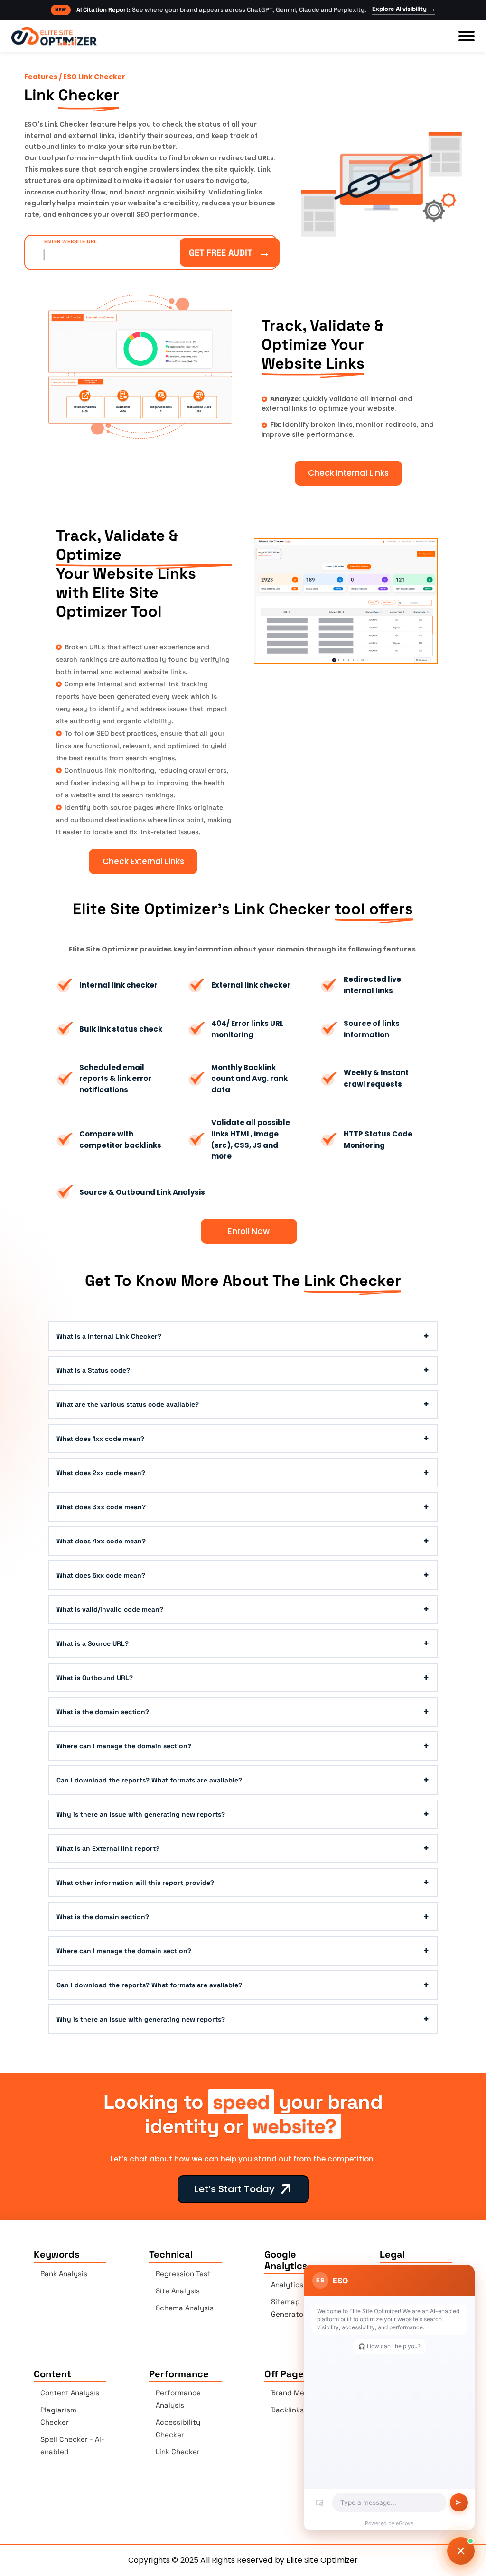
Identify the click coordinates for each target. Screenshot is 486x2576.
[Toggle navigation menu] (467, 36)
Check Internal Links (348, 473)
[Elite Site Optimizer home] (54, 36)
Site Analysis (178, 2291)
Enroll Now (249, 1231)
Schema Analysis (185, 2308)
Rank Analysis (64, 2274)
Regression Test (183, 2274)
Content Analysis (70, 2393)
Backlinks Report (300, 2410)
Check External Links (143, 861)
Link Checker (178, 2451)
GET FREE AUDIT (230, 252)
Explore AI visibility (404, 9)
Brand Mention (297, 2393)
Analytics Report (300, 2285)
